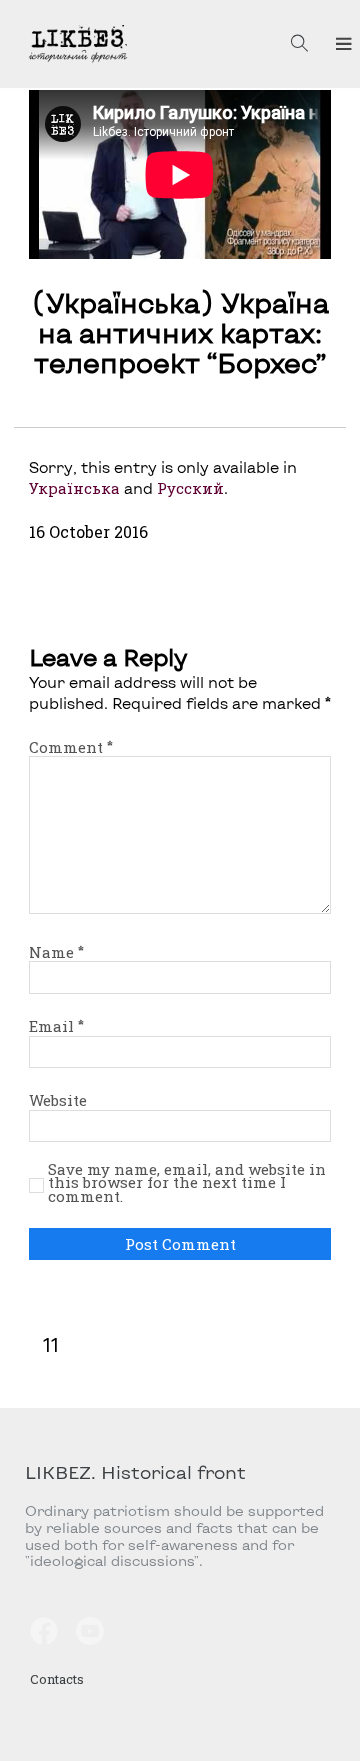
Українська (74, 488)
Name (56, 952)
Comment (71, 747)
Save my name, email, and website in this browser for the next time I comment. (187, 1183)
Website (58, 1100)
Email (56, 1026)
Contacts (57, 1679)
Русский (190, 488)
